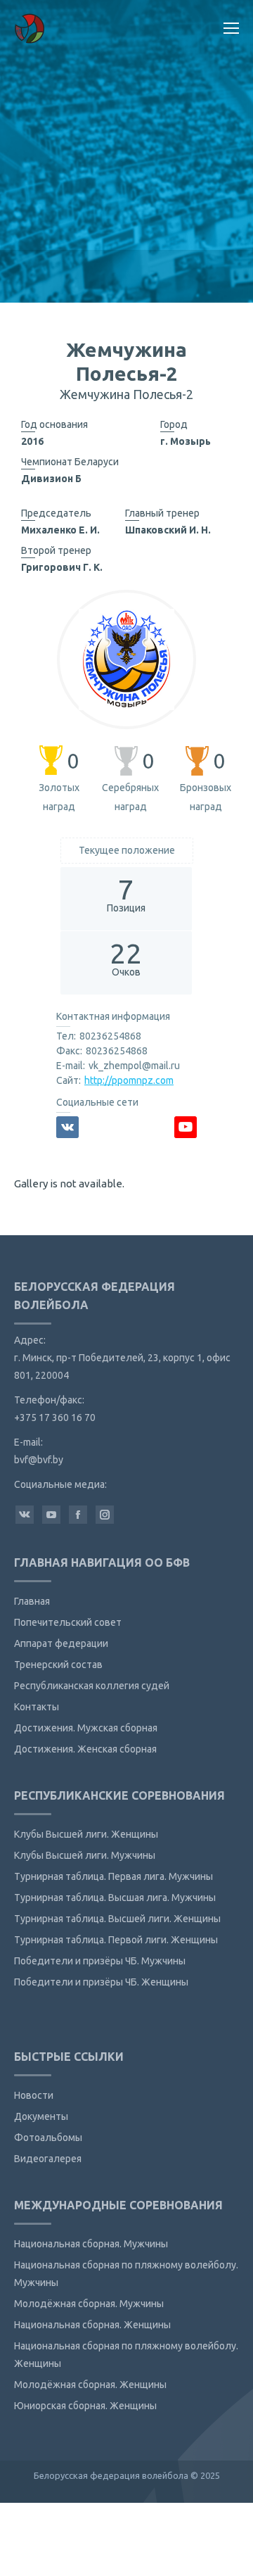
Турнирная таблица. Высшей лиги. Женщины (117, 1919)
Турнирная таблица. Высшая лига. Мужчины (115, 1898)
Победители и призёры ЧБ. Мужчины (100, 1961)
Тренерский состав (58, 1665)
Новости (34, 2095)
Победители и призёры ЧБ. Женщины (101, 1982)
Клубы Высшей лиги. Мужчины (85, 1855)
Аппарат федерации (61, 1643)
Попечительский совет (68, 1622)
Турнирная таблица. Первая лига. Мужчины (113, 1876)
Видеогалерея (48, 2159)
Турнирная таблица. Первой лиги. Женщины (116, 1940)
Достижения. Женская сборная (85, 1749)
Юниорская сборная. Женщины (85, 2406)
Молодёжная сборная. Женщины (90, 2385)
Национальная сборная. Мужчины (91, 2244)
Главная (32, 1601)
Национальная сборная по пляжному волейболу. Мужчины (126, 2274)
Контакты (37, 1707)
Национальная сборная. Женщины (92, 2325)
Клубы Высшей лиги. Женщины (86, 1834)
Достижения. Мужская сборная (86, 1728)
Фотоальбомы (48, 2138)
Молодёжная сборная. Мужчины (89, 2304)
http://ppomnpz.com (129, 1080)
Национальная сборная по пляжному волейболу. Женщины (126, 2355)
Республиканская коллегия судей (92, 1686)
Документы (41, 2116)
